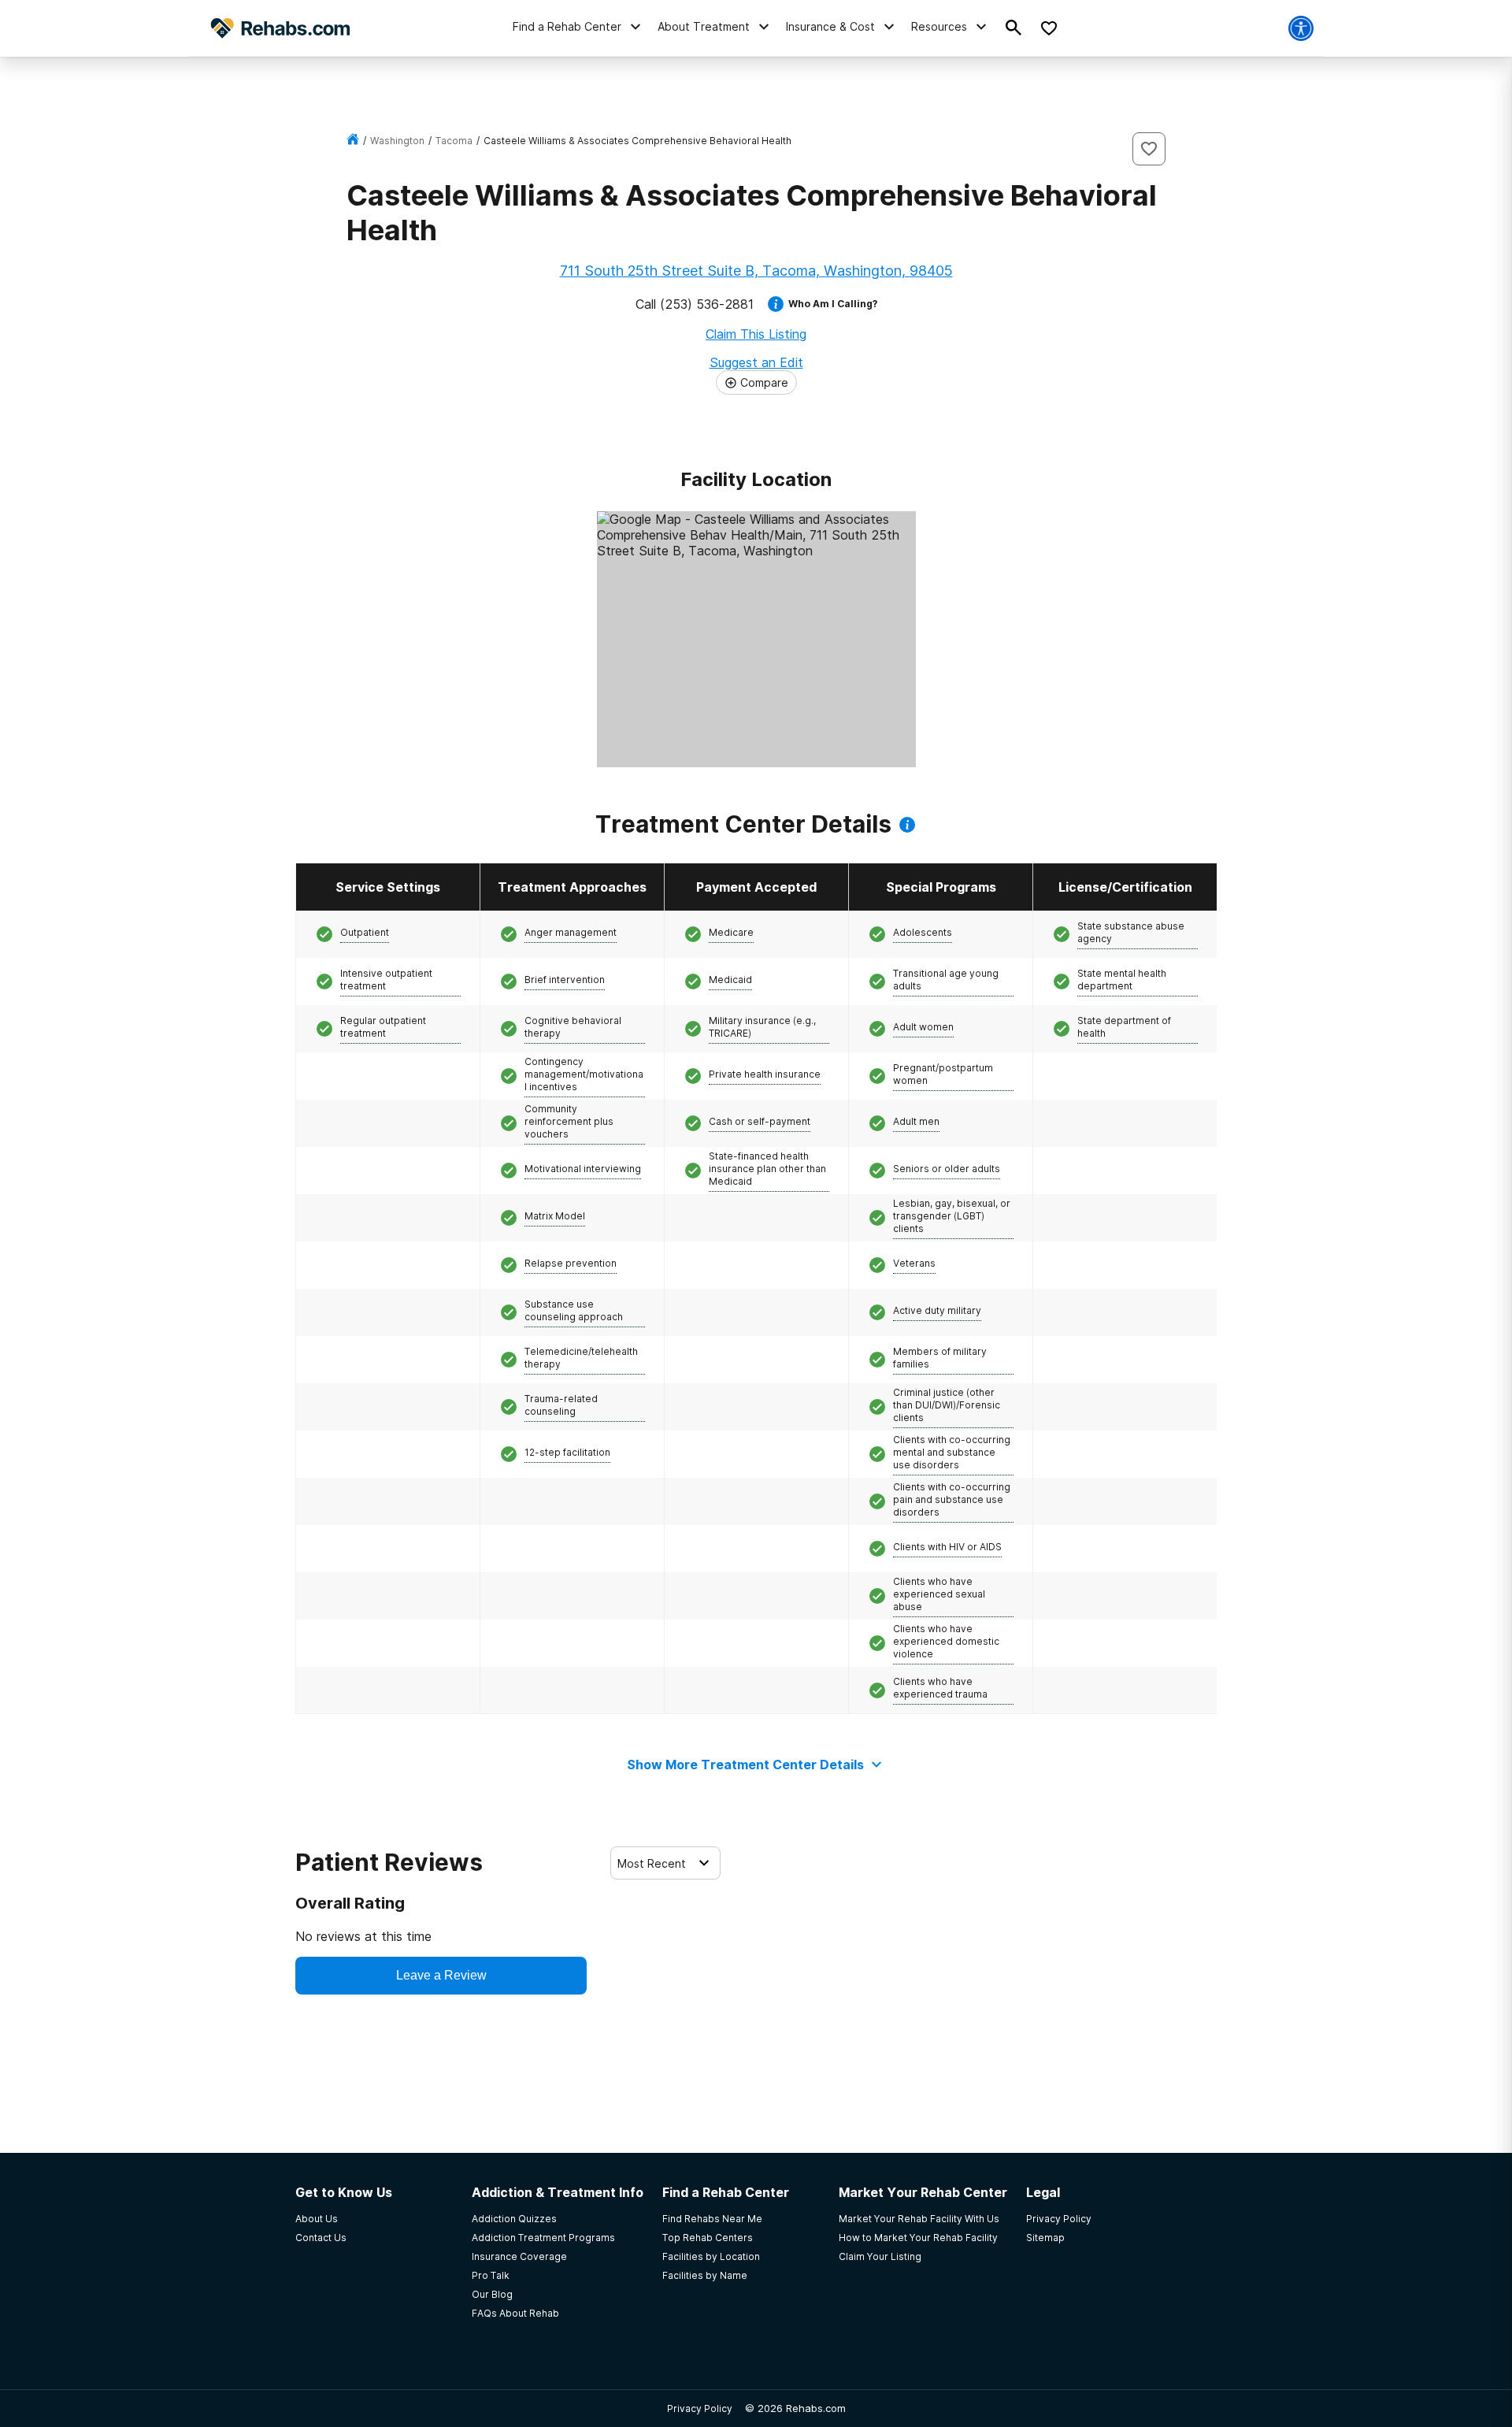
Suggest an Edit (756, 362)
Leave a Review (441, 1975)
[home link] (353, 141)
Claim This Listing (756, 334)
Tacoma (454, 141)
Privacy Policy (700, 2408)
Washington (397, 141)
